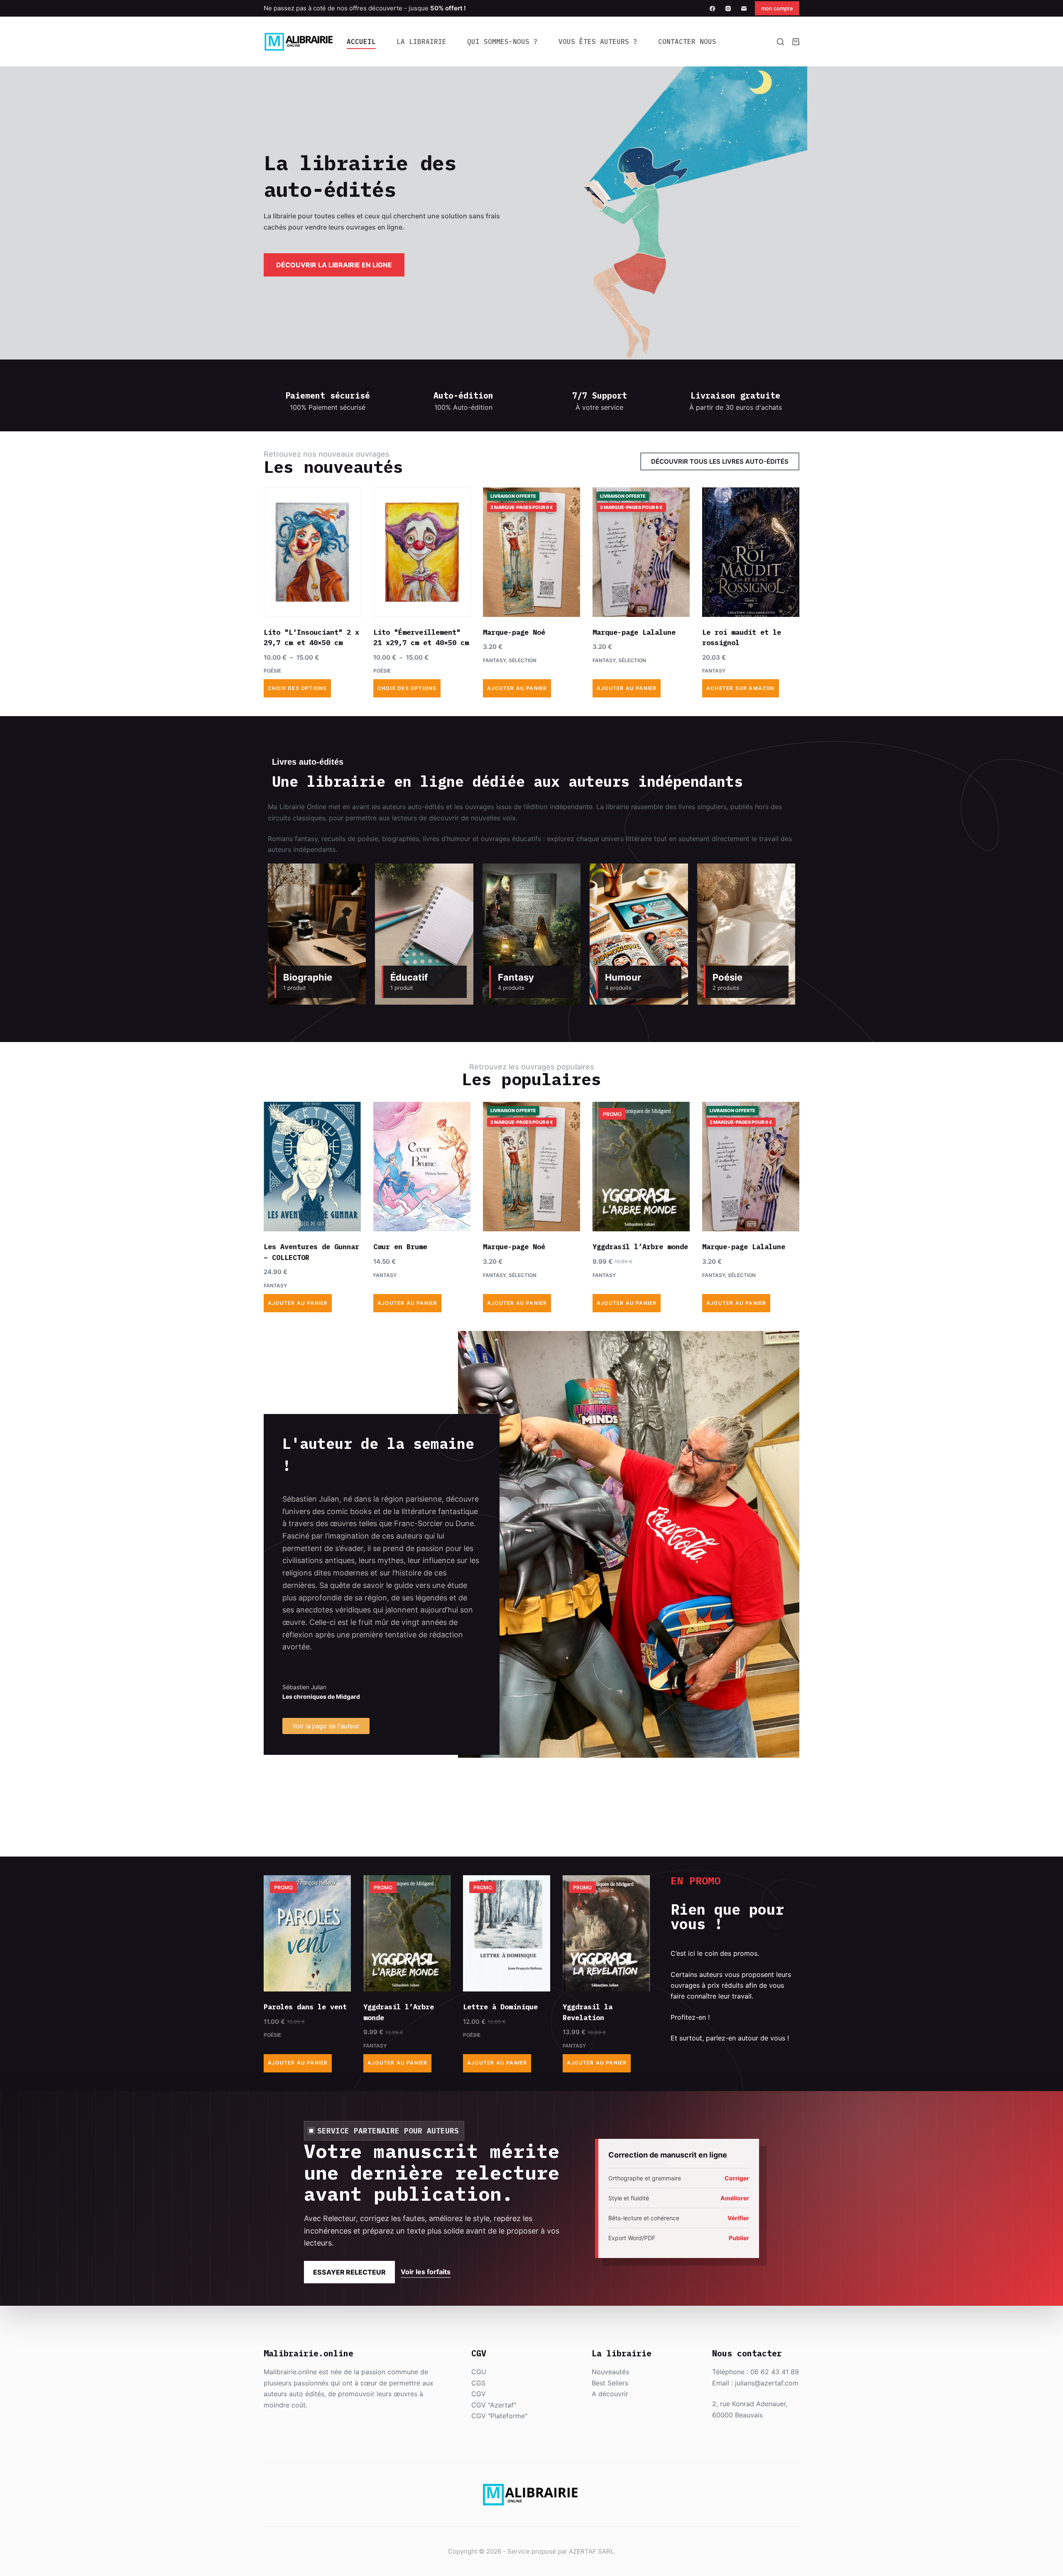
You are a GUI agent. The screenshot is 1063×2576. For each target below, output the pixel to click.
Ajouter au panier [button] (517, 688)
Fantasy (494, 660)
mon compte (777, 8)
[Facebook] (712, 9)
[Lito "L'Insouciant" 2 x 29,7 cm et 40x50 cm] (312, 552)
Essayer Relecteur (349, 2272)
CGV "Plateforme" (499, 2416)
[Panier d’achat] (796, 42)
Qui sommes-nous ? (502, 42)
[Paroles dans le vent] (307, 1933)
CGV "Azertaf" (494, 2405)
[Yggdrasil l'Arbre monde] (641, 1167)
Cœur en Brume (400, 1247)
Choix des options (297, 688)
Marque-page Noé (514, 632)
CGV (479, 2394)
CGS (478, 2383)
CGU (479, 2372)
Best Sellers (610, 2383)
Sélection (523, 660)
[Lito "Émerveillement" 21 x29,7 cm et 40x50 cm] (422, 552)
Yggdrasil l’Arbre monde (640, 1247)
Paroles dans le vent (305, 2007)
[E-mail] (744, 9)
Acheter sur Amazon (741, 688)
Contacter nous (687, 42)
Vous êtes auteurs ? (598, 42)
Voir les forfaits (426, 2272)
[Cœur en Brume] (422, 1167)
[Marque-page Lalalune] (641, 552)
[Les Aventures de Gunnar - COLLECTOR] (312, 1167)
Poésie (272, 671)
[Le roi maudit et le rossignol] (751, 552)
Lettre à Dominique (500, 2007)
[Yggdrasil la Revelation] (606, 1933)
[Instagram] (728, 9)
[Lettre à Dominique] (507, 1933)
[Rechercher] (780, 42)
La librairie (421, 42)
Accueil (361, 42)
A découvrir (610, 2394)
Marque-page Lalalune (634, 632)
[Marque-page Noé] (531, 552)
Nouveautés (610, 2372)
